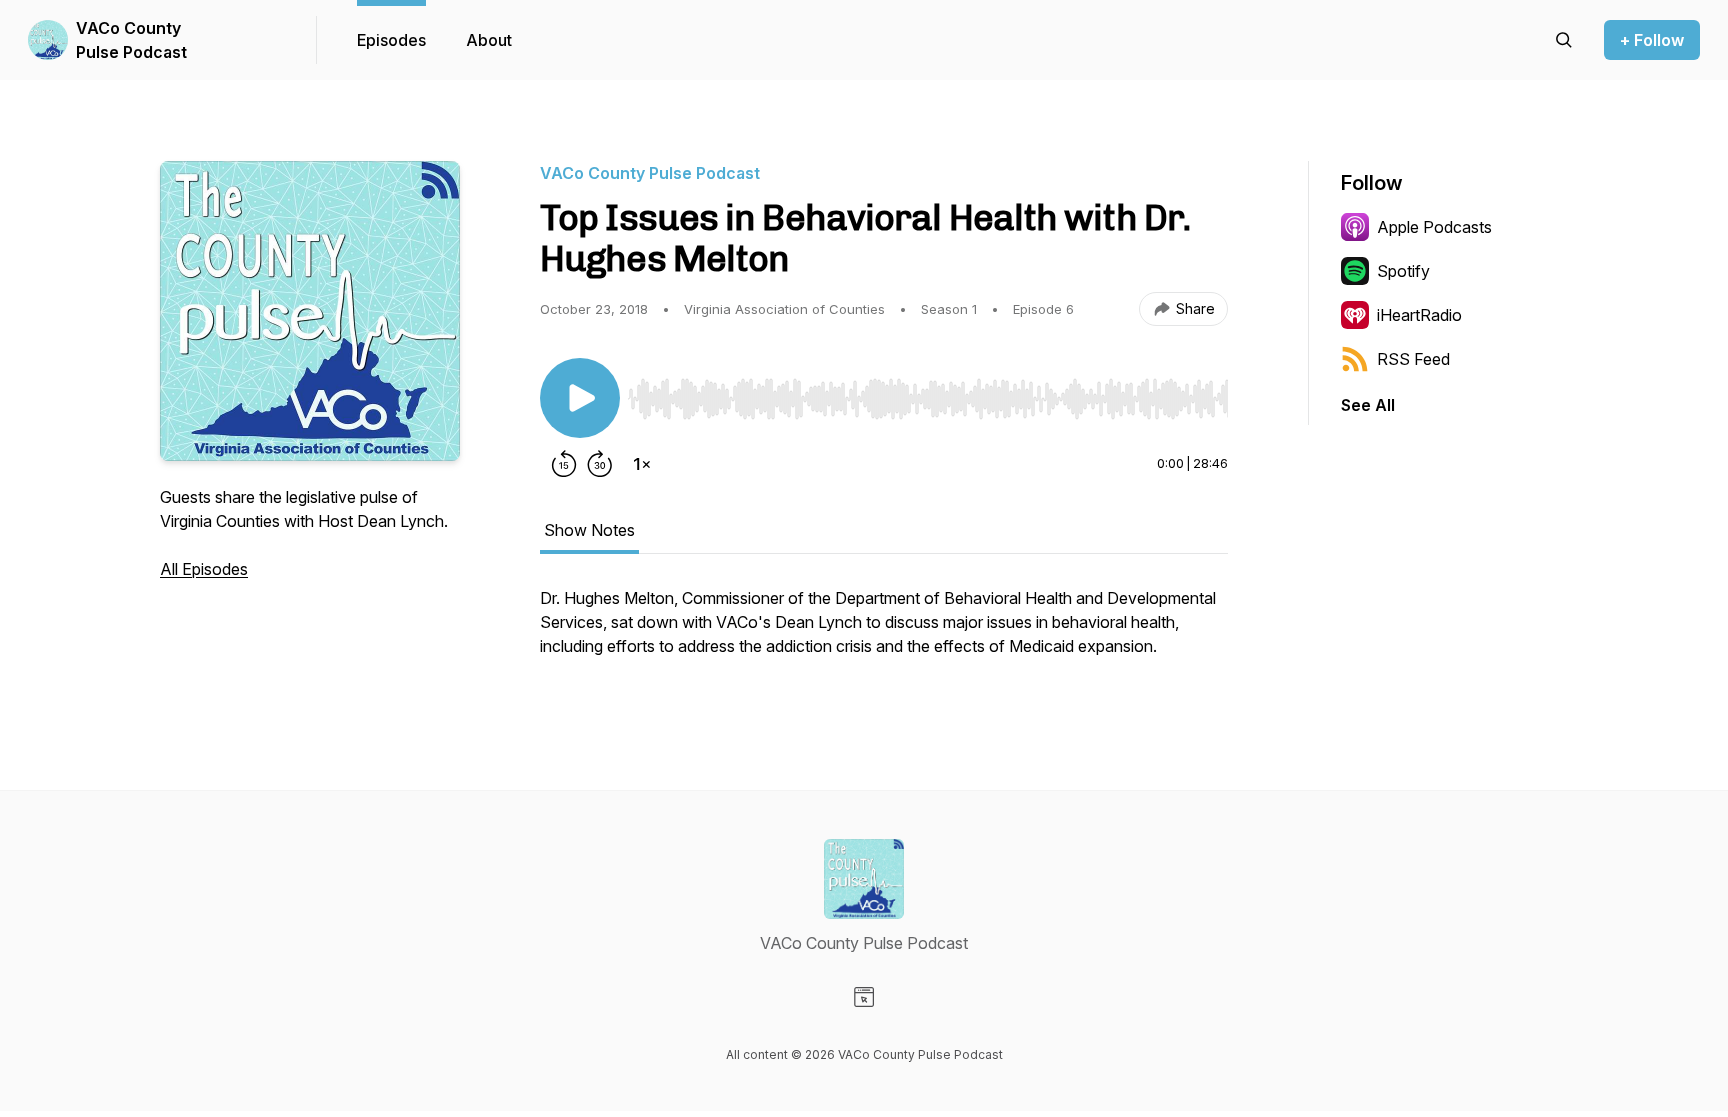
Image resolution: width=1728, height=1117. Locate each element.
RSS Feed (1413, 359)
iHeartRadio (1419, 315)
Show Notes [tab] (589, 530)
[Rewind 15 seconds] (564, 464)
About (489, 40)
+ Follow (1652, 40)
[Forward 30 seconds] (600, 464)
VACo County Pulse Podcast (131, 40)
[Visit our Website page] (864, 997)
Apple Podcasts (1434, 227)
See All (1368, 405)
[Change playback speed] (642, 464)
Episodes (391, 40)
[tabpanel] (884, 632)
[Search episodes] (1564, 40)
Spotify (1403, 271)
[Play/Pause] (580, 398)
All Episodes (204, 569)
